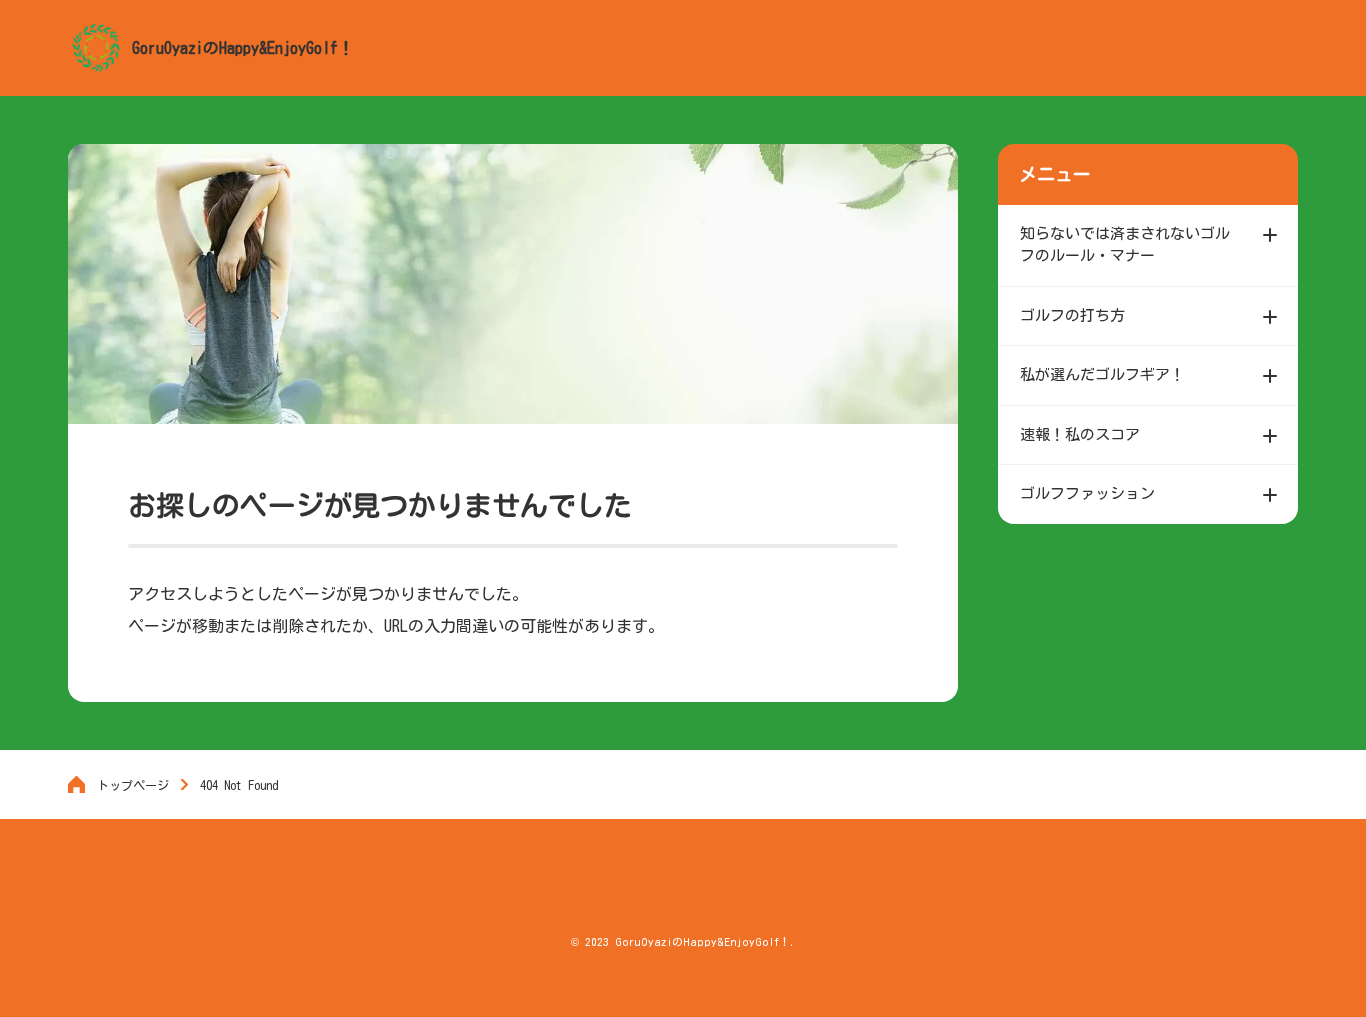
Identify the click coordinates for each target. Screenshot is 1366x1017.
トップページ (133, 785)
